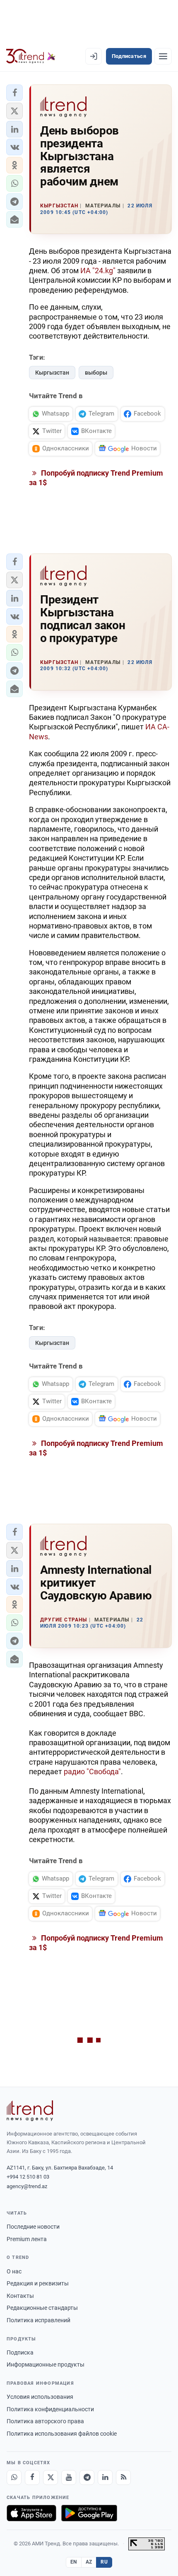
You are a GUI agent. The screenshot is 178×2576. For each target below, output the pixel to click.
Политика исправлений (38, 2320)
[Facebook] (32, 2477)
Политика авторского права (45, 2421)
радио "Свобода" (92, 1771)
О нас (14, 2271)
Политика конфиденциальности (50, 2409)
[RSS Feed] (123, 2477)
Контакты (20, 2296)
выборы (96, 373)
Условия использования (40, 2397)
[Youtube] (69, 2477)
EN (74, 2562)
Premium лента (27, 2239)
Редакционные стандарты (42, 2308)
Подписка (20, 2352)
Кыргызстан (52, 373)
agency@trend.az (27, 2186)
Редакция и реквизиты (38, 2283)
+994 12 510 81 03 (28, 2177)
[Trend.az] (31, 56)
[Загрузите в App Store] (31, 2513)
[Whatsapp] (14, 2477)
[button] (14, 93)
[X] (51, 2477)
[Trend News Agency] (30, 2111)
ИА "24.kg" (99, 271)
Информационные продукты (46, 2364)
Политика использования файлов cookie (62, 2434)
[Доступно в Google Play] (89, 2513)
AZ (89, 2562)
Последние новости (33, 2227)
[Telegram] (87, 2477)
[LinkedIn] (105, 2477)
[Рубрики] (163, 56)
